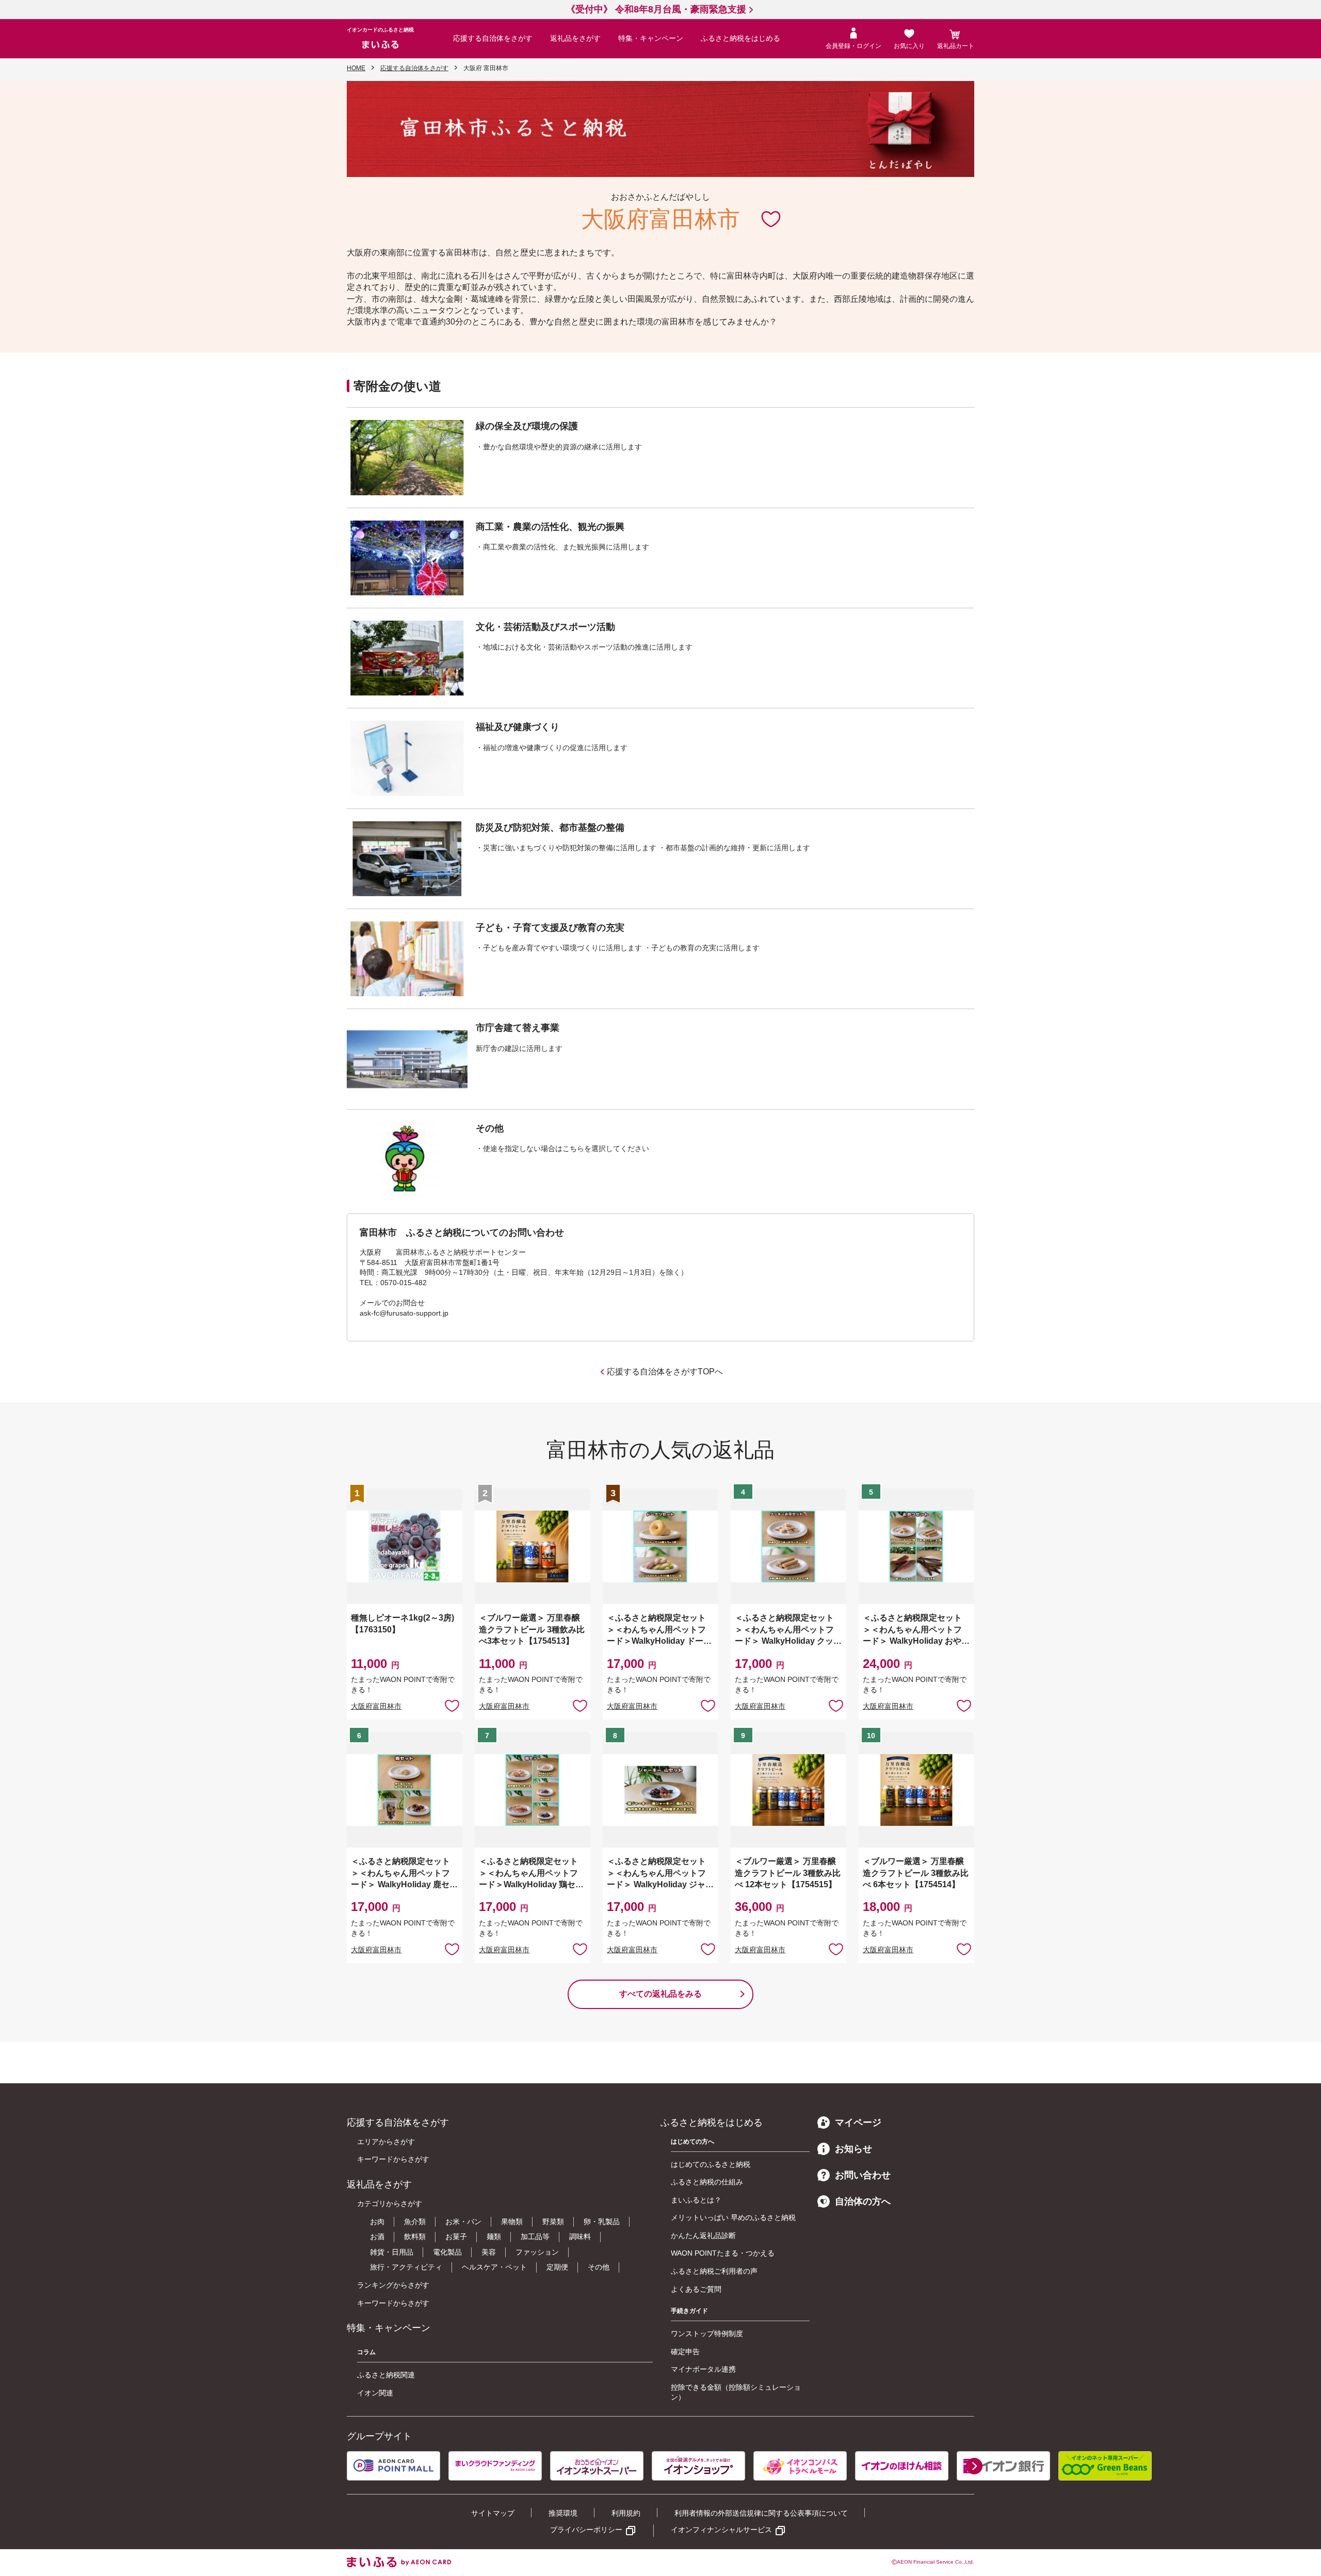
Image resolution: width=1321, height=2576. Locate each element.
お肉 (377, 2222)
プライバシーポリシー (586, 2530)
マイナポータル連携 (703, 2369)
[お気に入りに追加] (771, 218)
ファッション (537, 2252)
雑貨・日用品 (392, 2252)
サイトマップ (493, 2513)
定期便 (557, 2267)
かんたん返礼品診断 (703, 2235)
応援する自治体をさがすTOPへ (665, 1372)
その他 (599, 2267)
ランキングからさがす (393, 2285)
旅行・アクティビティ (406, 2267)
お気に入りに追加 (771, 218)
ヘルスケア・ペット (494, 2267)
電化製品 (447, 2252)
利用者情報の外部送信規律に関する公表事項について (761, 2513)
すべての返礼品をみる (660, 1994)
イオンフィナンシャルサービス (721, 2530)
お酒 (377, 2237)
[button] (974, 2466)
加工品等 (535, 2237)
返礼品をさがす (575, 38)
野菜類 (553, 2222)
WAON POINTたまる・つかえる (723, 2253)
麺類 (494, 2237)
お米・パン (463, 2222)
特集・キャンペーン (651, 38)
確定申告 (685, 2352)
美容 (489, 2252)
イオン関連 (375, 2393)
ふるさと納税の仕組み (707, 2182)
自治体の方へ (863, 2201)
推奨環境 (563, 2513)
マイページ (858, 2123)
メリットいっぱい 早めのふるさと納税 (733, 2217)
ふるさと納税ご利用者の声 (714, 2271)
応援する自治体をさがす (493, 38)
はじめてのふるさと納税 (711, 2164)
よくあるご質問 (696, 2289)
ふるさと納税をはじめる (740, 38)
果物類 (512, 2222)
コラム (366, 2352)
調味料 (580, 2237)
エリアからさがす (386, 2142)
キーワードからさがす (393, 2159)
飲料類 (415, 2237)
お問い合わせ (863, 2175)
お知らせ (853, 2149)
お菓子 (456, 2237)
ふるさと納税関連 (386, 2375)
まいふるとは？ (696, 2200)
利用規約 (626, 2513)
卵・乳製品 (602, 2222)
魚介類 (415, 2222)
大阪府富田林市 (376, 1706)
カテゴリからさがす (390, 2204)
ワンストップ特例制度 (707, 2334)
